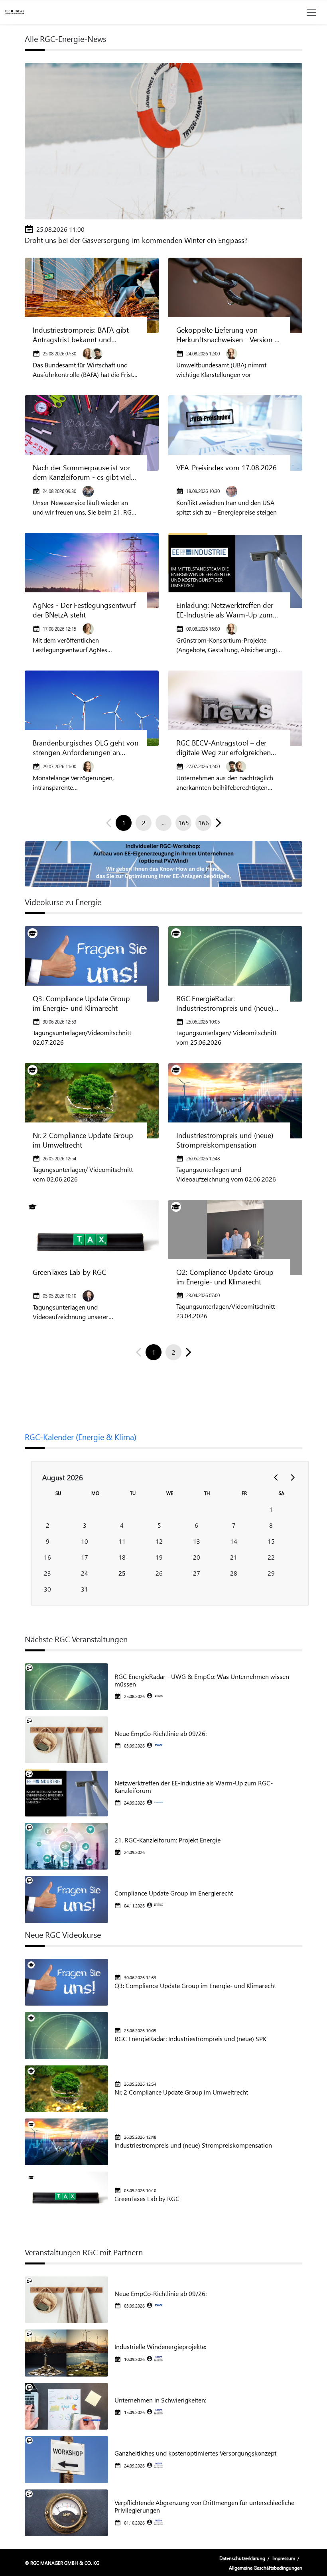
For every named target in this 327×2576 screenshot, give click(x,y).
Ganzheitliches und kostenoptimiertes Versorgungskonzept (195, 2453)
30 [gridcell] (47, 1589)
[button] (217, 823)
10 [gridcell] (85, 1541)
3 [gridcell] (85, 1525)
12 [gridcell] (159, 1541)
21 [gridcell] (234, 1557)
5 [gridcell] (159, 1525)
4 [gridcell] (122, 1525)
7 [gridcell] (234, 1525)
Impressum (284, 2558)
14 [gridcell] (234, 1541)
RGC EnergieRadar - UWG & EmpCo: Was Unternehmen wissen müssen (202, 1680)
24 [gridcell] (85, 1573)
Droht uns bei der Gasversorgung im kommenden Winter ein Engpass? (136, 240)
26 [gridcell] (159, 1573)
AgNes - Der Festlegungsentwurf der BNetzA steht (84, 610)
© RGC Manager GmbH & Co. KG (62, 2563)
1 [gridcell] (271, 1509)
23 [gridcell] (47, 1573)
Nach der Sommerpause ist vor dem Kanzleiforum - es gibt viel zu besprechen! (82, 472)
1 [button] (124, 823)
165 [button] (184, 823)
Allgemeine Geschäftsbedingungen (266, 2568)
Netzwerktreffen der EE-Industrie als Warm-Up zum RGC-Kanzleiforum (194, 1787)
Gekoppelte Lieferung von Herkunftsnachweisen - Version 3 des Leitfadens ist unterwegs (227, 335)
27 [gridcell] (197, 1573)
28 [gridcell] (234, 1573)
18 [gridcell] (122, 1557)
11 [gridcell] (122, 1541)
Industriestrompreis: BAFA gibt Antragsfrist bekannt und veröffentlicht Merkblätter (81, 335)
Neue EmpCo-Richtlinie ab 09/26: (161, 1733)
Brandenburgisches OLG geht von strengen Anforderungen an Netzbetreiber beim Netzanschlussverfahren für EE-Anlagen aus (86, 748)
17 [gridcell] (85, 1557)
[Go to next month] (292, 1477)
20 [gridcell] (197, 1557)
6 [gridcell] (196, 1525)
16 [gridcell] (47, 1557)
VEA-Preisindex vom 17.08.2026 (227, 467)
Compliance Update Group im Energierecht (174, 1893)
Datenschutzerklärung (242, 2558)
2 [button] (144, 823)
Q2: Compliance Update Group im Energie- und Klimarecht (225, 1277)
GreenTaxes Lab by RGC (69, 1272)
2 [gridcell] (48, 1525)
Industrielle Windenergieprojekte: (160, 2346)
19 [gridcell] (159, 1557)
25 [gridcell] (122, 1573)
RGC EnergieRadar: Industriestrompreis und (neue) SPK (225, 1003)
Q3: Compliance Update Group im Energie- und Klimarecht (81, 1003)
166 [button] (204, 823)
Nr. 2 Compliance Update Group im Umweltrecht (83, 1140)
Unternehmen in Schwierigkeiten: (160, 2400)
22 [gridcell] (271, 1557)
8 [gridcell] (271, 1525)
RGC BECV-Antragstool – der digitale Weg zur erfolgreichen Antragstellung (224, 748)
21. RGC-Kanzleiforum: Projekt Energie (167, 1840)
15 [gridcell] (271, 1541)
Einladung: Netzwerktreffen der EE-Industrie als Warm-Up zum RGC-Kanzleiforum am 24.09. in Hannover (225, 610)
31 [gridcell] (85, 1589)
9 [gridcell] (48, 1541)
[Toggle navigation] (311, 12)
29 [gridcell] (271, 1573)
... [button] (164, 823)
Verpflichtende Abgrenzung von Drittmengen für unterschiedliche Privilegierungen (204, 2506)
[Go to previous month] (276, 1477)
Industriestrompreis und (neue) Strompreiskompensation (225, 1140)
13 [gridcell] (197, 1541)
